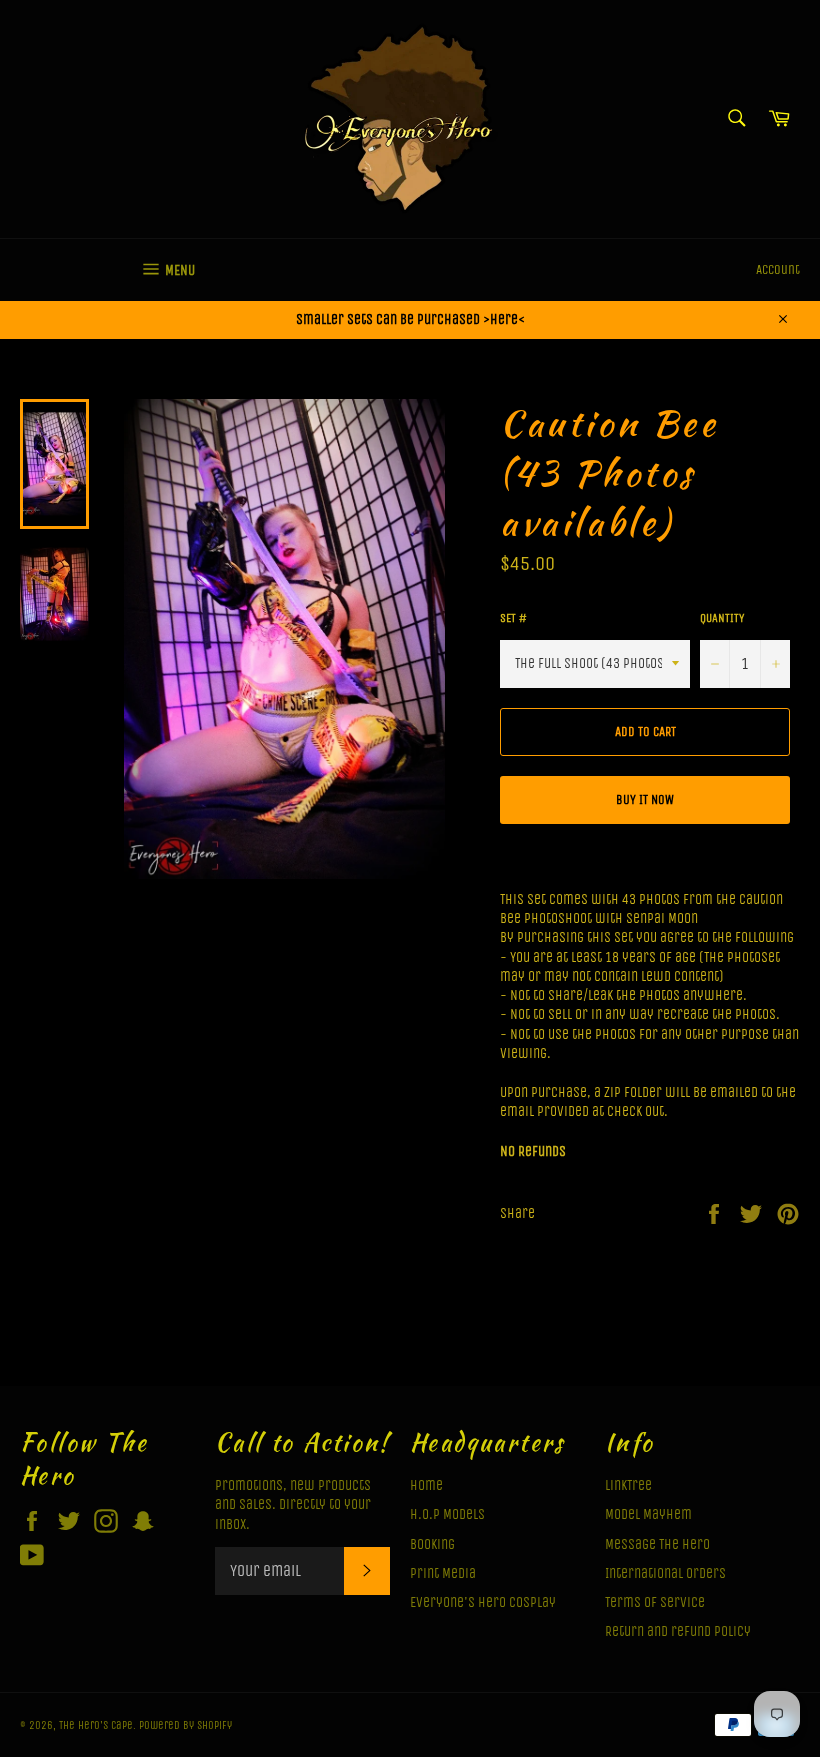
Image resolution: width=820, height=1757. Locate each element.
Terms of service (655, 1602)
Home (426, 1485)
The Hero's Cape (96, 1725)
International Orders (665, 1573)
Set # (513, 618)
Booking (432, 1544)
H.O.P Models (447, 1514)
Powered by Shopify (185, 1725)
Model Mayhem (648, 1514)
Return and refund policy (678, 1631)
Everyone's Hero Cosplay (483, 1602)
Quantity (722, 618)
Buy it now (645, 799)
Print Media (443, 1573)
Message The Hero (657, 1544)
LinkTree (628, 1485)
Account (778, 269)
